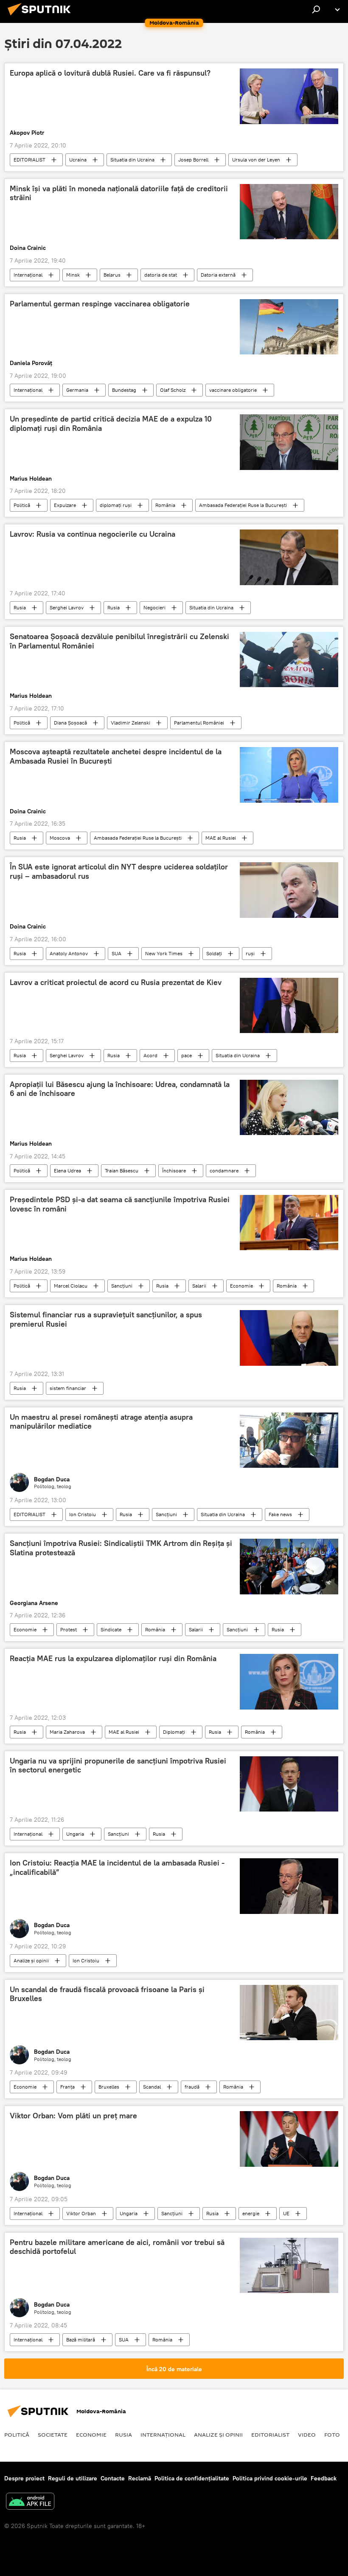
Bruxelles (109, 2087)
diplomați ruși (116, 505)
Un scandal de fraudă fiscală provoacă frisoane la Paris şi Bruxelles (107, 1994)
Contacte (113, 2478)
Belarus (112, 275)
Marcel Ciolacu (71, 1286)
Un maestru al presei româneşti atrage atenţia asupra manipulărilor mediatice (101, 1422)
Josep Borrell (193, 160)
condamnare (224, 1171)
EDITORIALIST (29, 160)
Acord (150, 1055)
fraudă (192, 2087)
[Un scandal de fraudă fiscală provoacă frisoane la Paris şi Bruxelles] (289, 2013)
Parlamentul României (199, 723)
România (165, 505)
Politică (22, 505)
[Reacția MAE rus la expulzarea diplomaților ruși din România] (289, 1681)
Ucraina (78, 160)
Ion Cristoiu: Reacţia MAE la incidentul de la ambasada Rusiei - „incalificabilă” (117, 1868)
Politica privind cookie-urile (270, 2478)
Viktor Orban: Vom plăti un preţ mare (73, 2116)
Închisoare (174, 1171)
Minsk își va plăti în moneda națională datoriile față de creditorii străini (119, 193)
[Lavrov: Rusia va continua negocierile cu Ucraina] (289, 557)
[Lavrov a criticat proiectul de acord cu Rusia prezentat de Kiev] (289, 1005)
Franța (67, 2087)
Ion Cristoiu (83, 1514)
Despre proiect (24, 2478)
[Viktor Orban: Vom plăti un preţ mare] (289, 2139)
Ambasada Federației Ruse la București (243, 505)
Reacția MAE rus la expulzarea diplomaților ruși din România (113, 1659)
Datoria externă (218, 275)
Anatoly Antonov (69, 953)
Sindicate (111, 1629)
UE (286, 2213)
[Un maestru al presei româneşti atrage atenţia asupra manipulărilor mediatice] (289, 1440)
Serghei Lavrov (67, 607)
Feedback (324, 2478)
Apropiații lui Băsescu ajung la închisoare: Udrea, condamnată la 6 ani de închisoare (120, 1089)
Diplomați (174, 1732)
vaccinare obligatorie (233, 390)
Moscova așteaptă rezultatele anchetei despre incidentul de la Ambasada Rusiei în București (116, 756)
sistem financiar (68, 1388)
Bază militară (81, 2340)
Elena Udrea (67, 1171)
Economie (241, 1286)
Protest (69, 1629)
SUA (116, 953)
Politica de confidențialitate (192, 2478)
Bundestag (124, 390)
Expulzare (65, 505)
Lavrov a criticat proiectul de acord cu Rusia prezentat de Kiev (116, 982)
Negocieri (154, 607)
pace (187, 1055)
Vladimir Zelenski (130, 723)
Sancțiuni (122, 1286)
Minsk (73, 275)
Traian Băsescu (122, 1171)
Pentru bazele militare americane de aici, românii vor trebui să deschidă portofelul (117, 2247)
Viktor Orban (81, 2213)
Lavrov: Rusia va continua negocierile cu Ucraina (93, 534)
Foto (332, 2434)
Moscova (60, 838)
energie (251, 2213)
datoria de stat (161, 275)
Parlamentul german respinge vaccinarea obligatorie (100, 304)
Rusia (20, 607)
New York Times (164, 953)
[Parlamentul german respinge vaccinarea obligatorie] (289, 327)
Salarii (199, 1286)
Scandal (152, 2087)
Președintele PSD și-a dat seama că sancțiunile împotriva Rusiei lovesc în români (120, 1204)
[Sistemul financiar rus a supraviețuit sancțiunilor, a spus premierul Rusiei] (289, 1338)
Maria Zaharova (67, 1732)
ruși (250, 953)
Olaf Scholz (173, 390)
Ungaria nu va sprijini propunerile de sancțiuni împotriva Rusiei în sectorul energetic (118, 1766)
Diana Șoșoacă (70, 723)
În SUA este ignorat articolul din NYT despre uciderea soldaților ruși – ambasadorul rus (119, 872)
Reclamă (140, 2478)
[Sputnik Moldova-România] (42, 17)
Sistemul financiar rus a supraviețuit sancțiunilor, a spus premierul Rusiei (106, 1319)
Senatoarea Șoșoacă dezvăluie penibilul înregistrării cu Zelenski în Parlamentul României (119, 641)
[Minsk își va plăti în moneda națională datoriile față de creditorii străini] (289, 212)
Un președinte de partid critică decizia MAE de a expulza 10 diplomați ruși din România (111, 424)
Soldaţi (214, 953)
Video (307, 2434)
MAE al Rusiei (221, 838)
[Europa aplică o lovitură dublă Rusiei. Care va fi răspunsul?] (289, 96)
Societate (53, 2434)
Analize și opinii (31, 1960)
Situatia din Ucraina (132, 160)
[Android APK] (30, 2502)
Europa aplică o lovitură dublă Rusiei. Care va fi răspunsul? (110, 73)
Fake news (280, 1514)
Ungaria (75, 1834)
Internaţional (28, 275)
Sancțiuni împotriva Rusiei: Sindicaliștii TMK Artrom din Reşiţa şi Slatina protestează (121, 1548)
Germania (77, 390)
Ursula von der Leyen (256, 160)
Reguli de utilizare (73, 2478)
